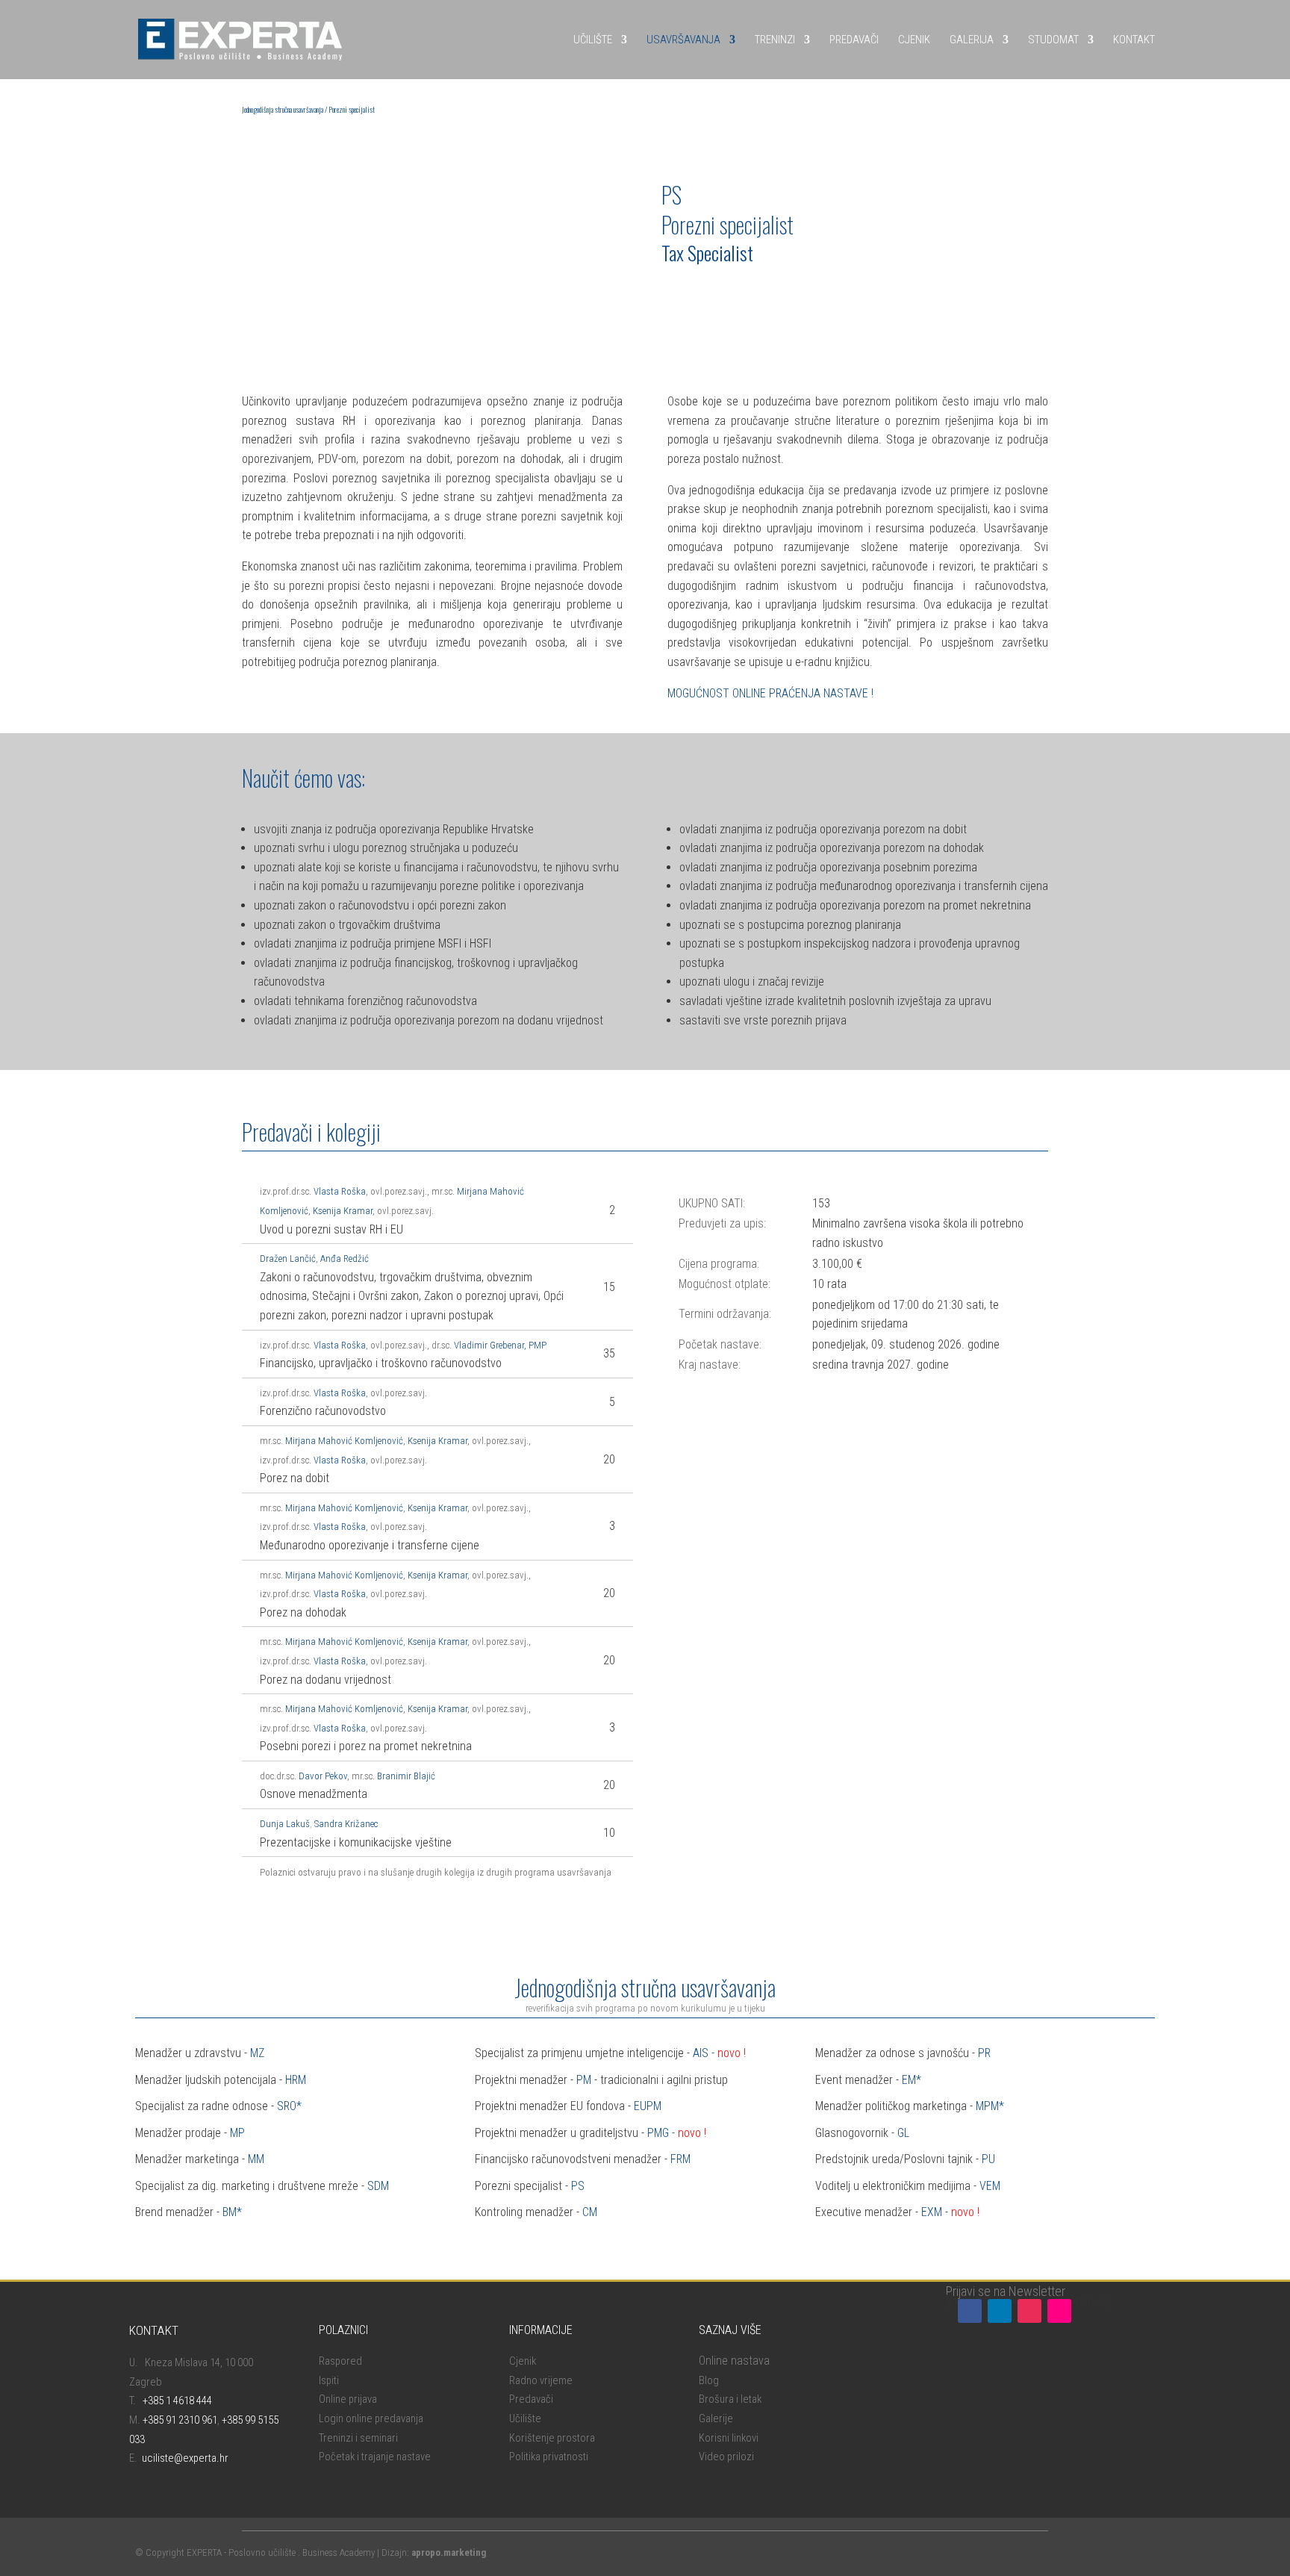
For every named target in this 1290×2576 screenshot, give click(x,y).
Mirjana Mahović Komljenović (344, 1441)
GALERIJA (972, 40)
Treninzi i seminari (358, 2438)
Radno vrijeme (541, 2380)
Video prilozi (726, 2457)
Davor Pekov (323, 1776)
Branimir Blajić (406, 1776)
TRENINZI (775, 40)
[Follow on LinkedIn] (1000, 2311)
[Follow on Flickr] (1059, 2311)
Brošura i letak (730, 2399)
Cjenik (523, 2361)
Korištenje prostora (552, 2438)
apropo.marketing (449, 2552)
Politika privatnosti (549, 2457)
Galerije (716, 2418)
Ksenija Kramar (343, 1211)
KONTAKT (1134, 40)
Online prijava (348, 2399)
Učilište (525, 2418)
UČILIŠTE (593, 40)
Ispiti (329, 2380)
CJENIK (914, 40)
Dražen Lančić (288, 1259)
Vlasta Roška (340, 1191)
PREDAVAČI (854, 40)
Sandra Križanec (346, 1824)
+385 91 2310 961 (180, 2420)
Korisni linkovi (729, 2438)
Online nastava (734, 2361)
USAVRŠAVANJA (683, 40)
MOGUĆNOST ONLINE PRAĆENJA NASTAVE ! (770, 693)
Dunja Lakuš (285, 1824)
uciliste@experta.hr (185, 2458)
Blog (709, 2380)
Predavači (531, 2399)
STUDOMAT (1053, 40)
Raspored (340, 2361)
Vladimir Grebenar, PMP (500, 1345)
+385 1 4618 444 (177, 2401)
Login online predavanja (371, 2418)
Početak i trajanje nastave (375, 2457)
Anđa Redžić (345, 1259)
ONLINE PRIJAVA (713, 293)
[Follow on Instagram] (1029, 2311)
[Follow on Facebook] (970, 2311)
